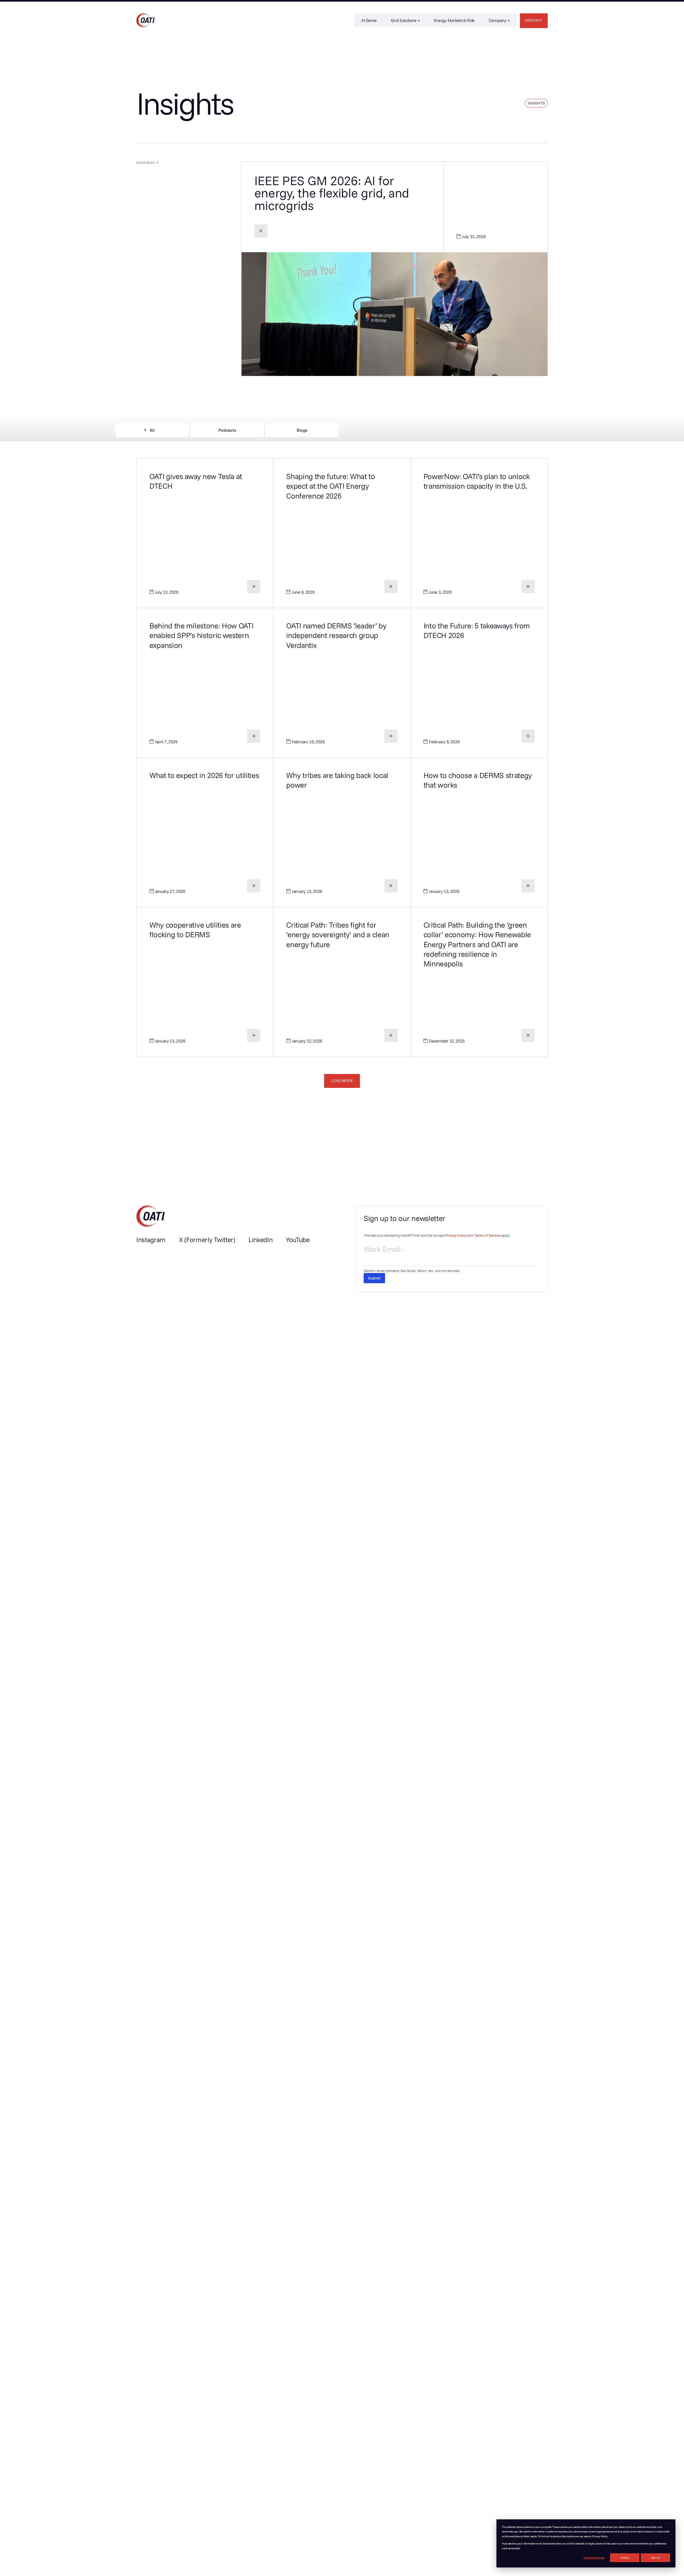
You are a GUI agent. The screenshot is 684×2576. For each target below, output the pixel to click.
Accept (625, 2558)
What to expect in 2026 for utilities (204, 775)
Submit (374, 1278)
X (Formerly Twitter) (207, 1240)
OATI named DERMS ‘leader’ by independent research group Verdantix (336, 635)
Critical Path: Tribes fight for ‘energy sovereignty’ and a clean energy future (338, 935)
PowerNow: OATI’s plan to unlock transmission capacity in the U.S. (477, 481)
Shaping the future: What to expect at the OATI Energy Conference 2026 (331, 486)
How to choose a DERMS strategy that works (478, 780)
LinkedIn (261, 1240)
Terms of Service (487, 1235)
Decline (655, 2558)
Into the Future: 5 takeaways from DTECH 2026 (477, 630)
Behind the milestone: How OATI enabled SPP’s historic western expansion (201, 635)
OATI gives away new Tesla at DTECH (196, 481)
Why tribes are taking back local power (337, 780)
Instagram (151, 1240)
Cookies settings (594, 2558)
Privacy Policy (456, 1235)
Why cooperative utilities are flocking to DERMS (195, 930)
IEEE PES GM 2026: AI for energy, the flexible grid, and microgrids (332, 193)
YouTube (298, 1240)
